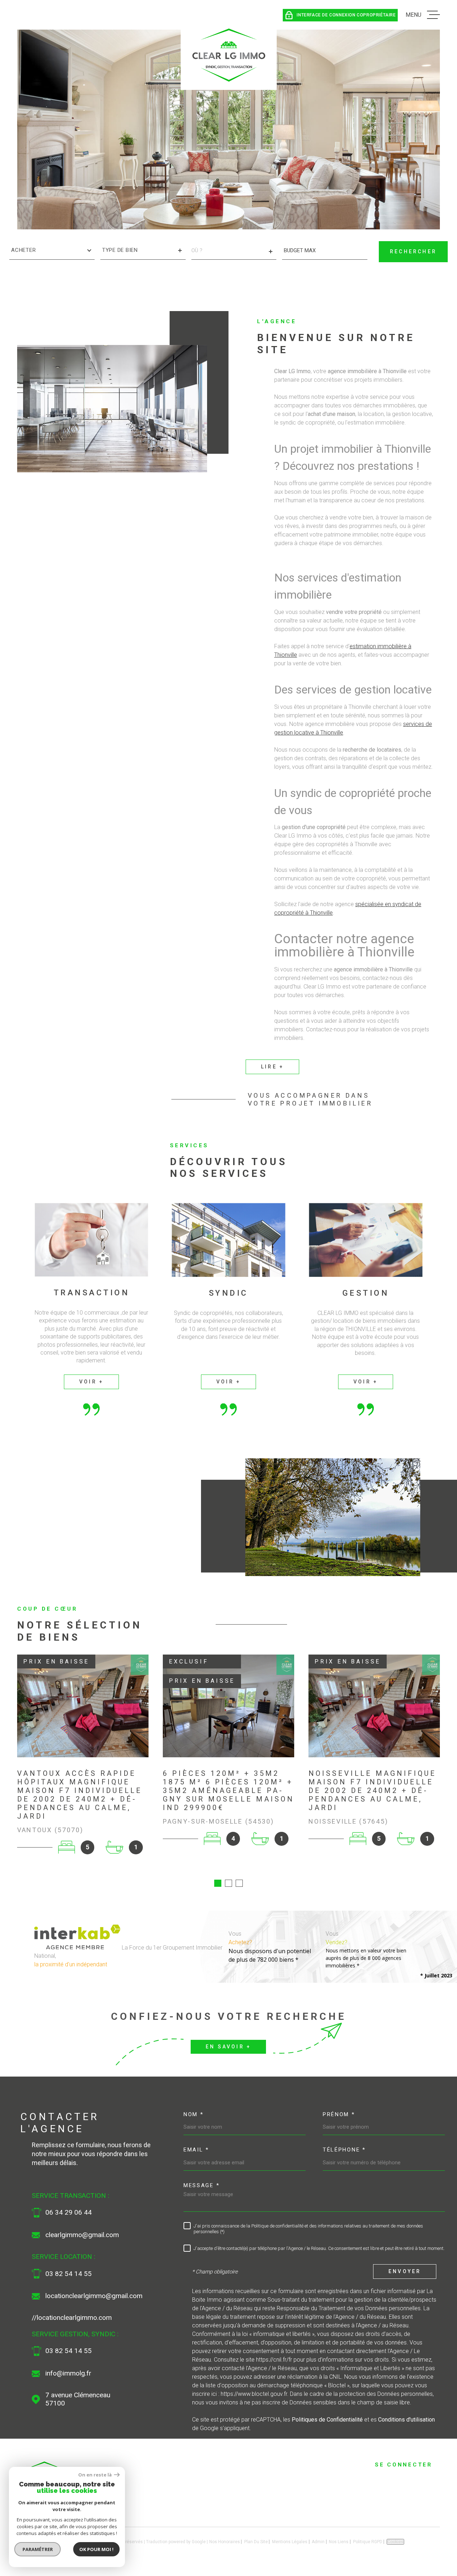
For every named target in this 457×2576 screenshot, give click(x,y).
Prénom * (339, 2114)
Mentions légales (290, 2542)
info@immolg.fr (68, 2373)
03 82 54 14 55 (69, 2274)
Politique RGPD (368, 2542)
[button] (218, 1883)
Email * (196, 2150)
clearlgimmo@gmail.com (82, 2235)
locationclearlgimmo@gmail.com (94, 2296)
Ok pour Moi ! (96, 2549)
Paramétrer (38, 2549)
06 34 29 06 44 (69, 2212)
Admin (318, 2542)
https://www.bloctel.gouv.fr (254, 2394)
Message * (202, 2185)
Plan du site (256, 2542)
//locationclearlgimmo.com (72, 2318)
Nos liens (339, 2542)
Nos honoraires (225, 2542)
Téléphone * (344, 2150)
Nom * (194, 2114)
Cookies (395, 2542)
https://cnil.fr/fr (274, 2360)
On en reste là (95, 2475)
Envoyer (405, 2272)
